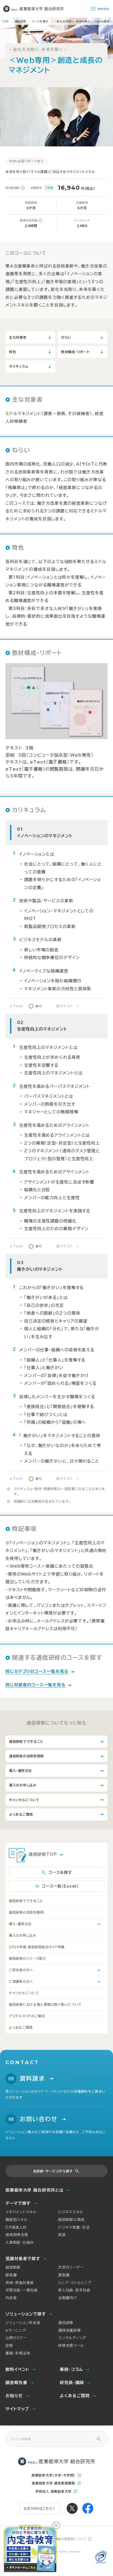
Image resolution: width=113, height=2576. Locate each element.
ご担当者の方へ (21, 1970)
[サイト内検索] (99, 2439)
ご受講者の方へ (21, 1981)
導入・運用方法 (20, 1924)
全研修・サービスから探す (53, 2171)
